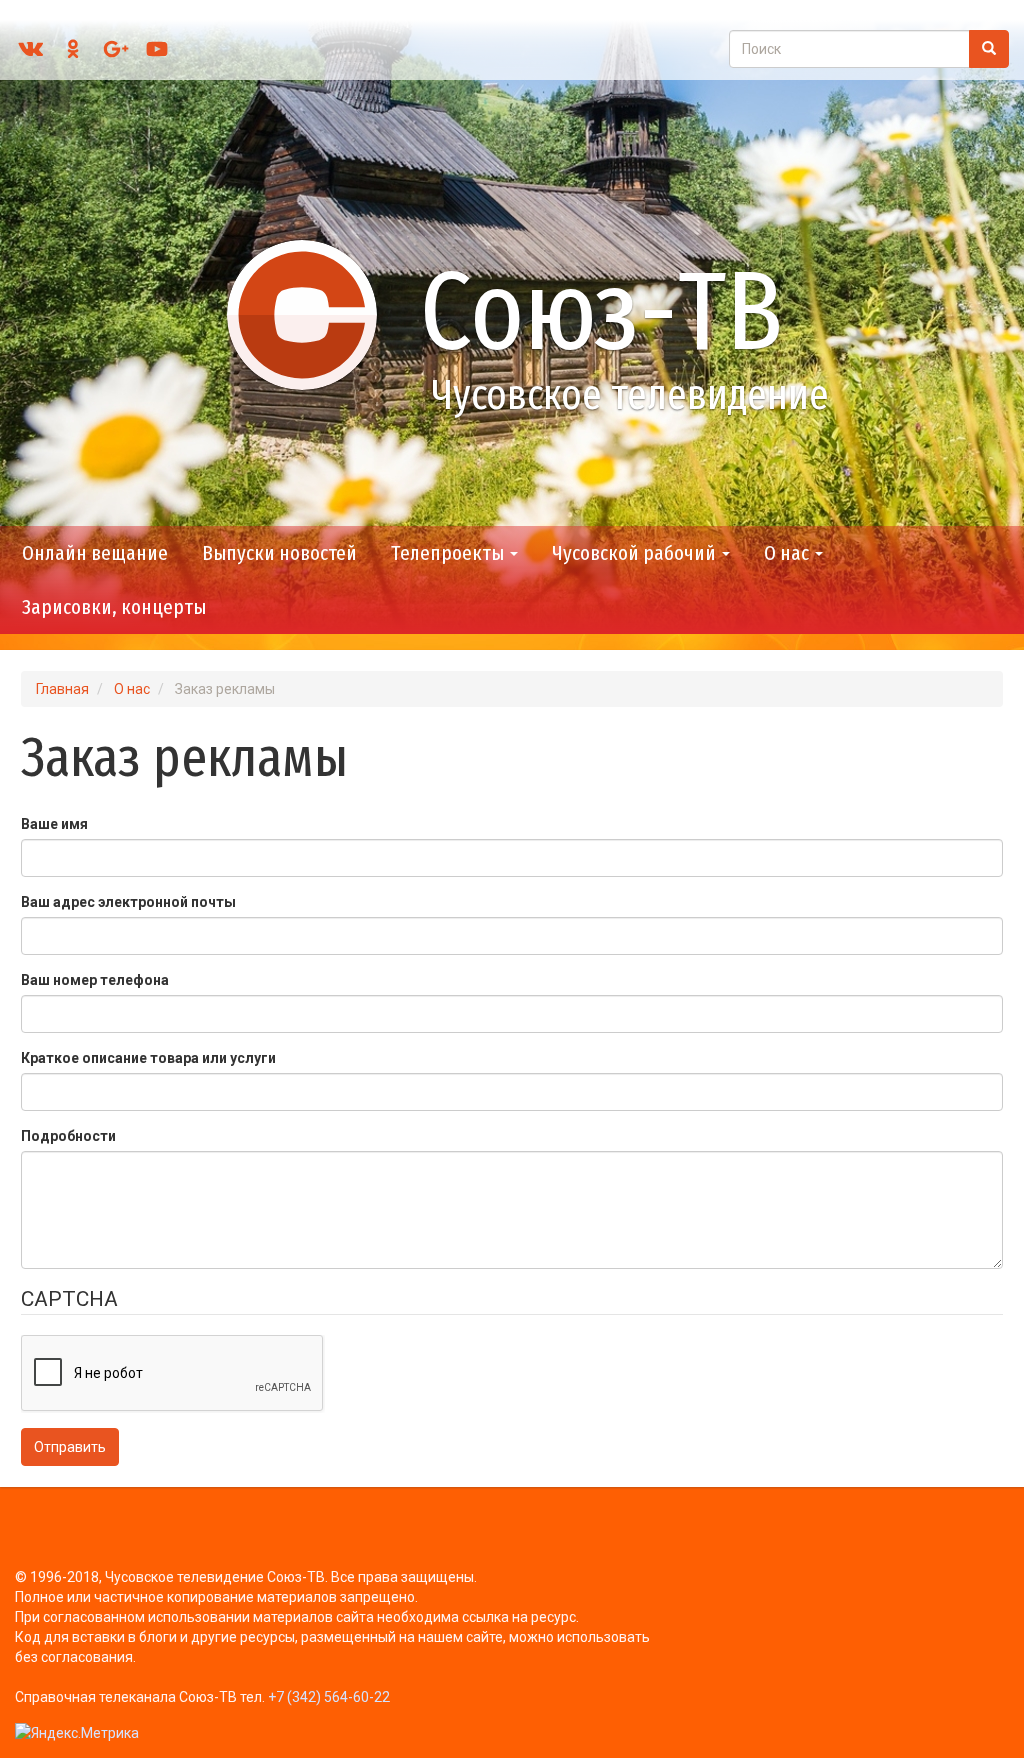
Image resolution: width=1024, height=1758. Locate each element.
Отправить (70, 1447)
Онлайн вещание (95, 553)
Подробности (68, 1136)
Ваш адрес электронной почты (128, 902)
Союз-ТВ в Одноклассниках (73, 49)
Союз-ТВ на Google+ (115, 49)
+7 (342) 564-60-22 (329, 1697)
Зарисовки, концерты (114, 607)
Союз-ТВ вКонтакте (31, 49)
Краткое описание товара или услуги (148, 1058)
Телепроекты (449, 553)
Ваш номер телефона (95, 980)
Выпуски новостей (279, 553)
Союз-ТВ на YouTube (157, 49)
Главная (62, 689)
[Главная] (311, 314)
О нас (788, 553)
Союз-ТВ (601, 311)
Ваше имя (54, 824)
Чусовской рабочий (636, 553)
